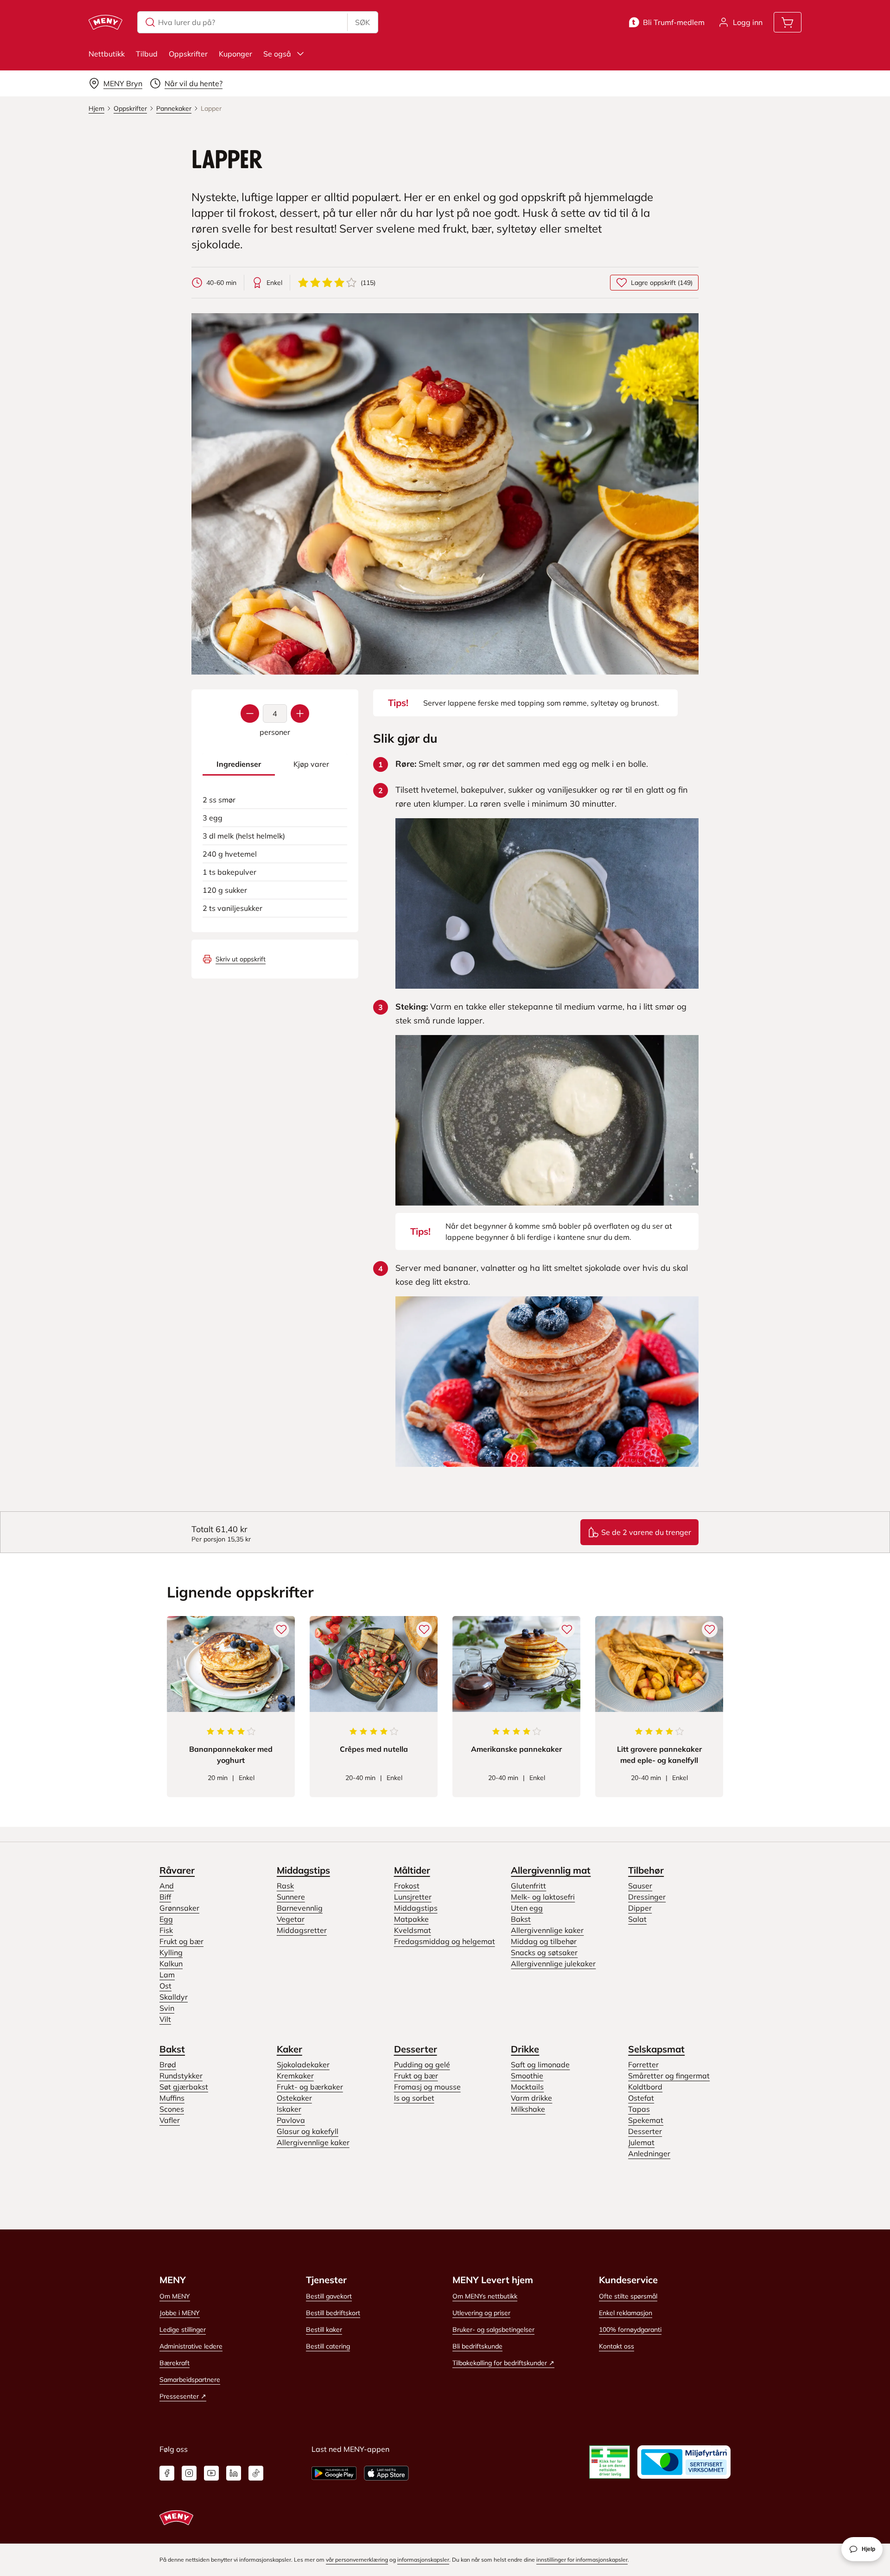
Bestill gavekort (329, 2296)
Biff (165, 1897)
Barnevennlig (300, 1908)
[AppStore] (386, 2473)
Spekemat (646, 2120)
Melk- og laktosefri (543, 1897)
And (167, 1886)
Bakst (521, 1919)
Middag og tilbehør (544, 1941)
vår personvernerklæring (357, 2560)
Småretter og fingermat (669, 2076)
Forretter (643, 2065)
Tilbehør (646, 1870)
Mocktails (527, 2087)
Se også (277, 54)
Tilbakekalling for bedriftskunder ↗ (503, 2363)
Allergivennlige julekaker (553, 1964)
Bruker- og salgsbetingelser (493, 2330)
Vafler (170, 2120)
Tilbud (147, 54)
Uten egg (527, 1908)
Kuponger (235, 54)
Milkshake (528, 2109)
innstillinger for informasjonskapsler (582, 2560)
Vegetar (291, 1919)
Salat (637, 1919)
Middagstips (303, 1870)
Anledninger (649, 2153)
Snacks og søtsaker (544, 1952)
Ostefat (641, 2098)
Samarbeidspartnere (190, 2380)
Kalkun (171, 1964)
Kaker (289, 2049)
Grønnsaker (179, 1908)
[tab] (239, 764)
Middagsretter (302, 1930)
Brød (168, 2065)
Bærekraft (175, 2363)
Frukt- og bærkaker (310, 2087)
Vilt (165, 2019)
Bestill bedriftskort (333, 2313)
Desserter (416, 2049)
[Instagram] (189, 2473)
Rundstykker (181, 2076)
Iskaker (289, 2109)
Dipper (640, 1908)
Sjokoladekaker (303, 2065)
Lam (167, 1975)
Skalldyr (174, 1997)
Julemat (641, 2142)
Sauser (640, 1886)
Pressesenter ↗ (183, 2396)
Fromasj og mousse (427, 2087)
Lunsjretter (413, 1897)
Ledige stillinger (183, 2330)
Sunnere (291, 1897)
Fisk (166, 1930)
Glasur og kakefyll (308, 2131)
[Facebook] (167, 2473)
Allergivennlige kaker (547, 1930)
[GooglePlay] (334, 2473)
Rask (285, 1886)
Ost (165, 1986)
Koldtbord (645, 2087)
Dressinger (647, 1897)
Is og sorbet (414, 2098)
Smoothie (527, 2076)
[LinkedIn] (234, 2473)
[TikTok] (256, 2473)
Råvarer (177, 1870)
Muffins (172, 2098)
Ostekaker (294, 2098)
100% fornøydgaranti (630, 2330)
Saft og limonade (540, 2065)
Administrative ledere (191, 2346)
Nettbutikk (107, 54)
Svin (167, 2008)
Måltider (412, 1870)
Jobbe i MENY (180, 2313)
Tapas (639, 2109)
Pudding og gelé (422, 2065)
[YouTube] (211, 2473)
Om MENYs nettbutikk (485, 2296)
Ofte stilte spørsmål (628, 2296)
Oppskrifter (188, 54)
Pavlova (291, 2120)
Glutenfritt (528, 1886)
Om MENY (175, 2296)
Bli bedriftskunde (477, 2346)
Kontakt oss (617, 2346)
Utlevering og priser (481, 2313)
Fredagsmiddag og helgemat (445, 1941)
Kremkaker (295, 2076)
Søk (362, 22)
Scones (172, 2109)
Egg (166, 1919)
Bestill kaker (324, 2330)
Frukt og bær (181, 1941)
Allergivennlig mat (551, 1870)
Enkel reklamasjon (626, 2313)
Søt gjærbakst (184, 2087)
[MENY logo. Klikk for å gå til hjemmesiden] (105, 22)
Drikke (525, 2049)
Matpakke (411, 1919)
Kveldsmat (413, 1930)
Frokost (407, 1886)
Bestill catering (328, 2346)
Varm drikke (531, 2098)
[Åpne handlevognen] (788, 22)
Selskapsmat (656, 2049)
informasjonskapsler (423, 2560)
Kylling (171, 1952)
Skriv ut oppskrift (241, 959)
